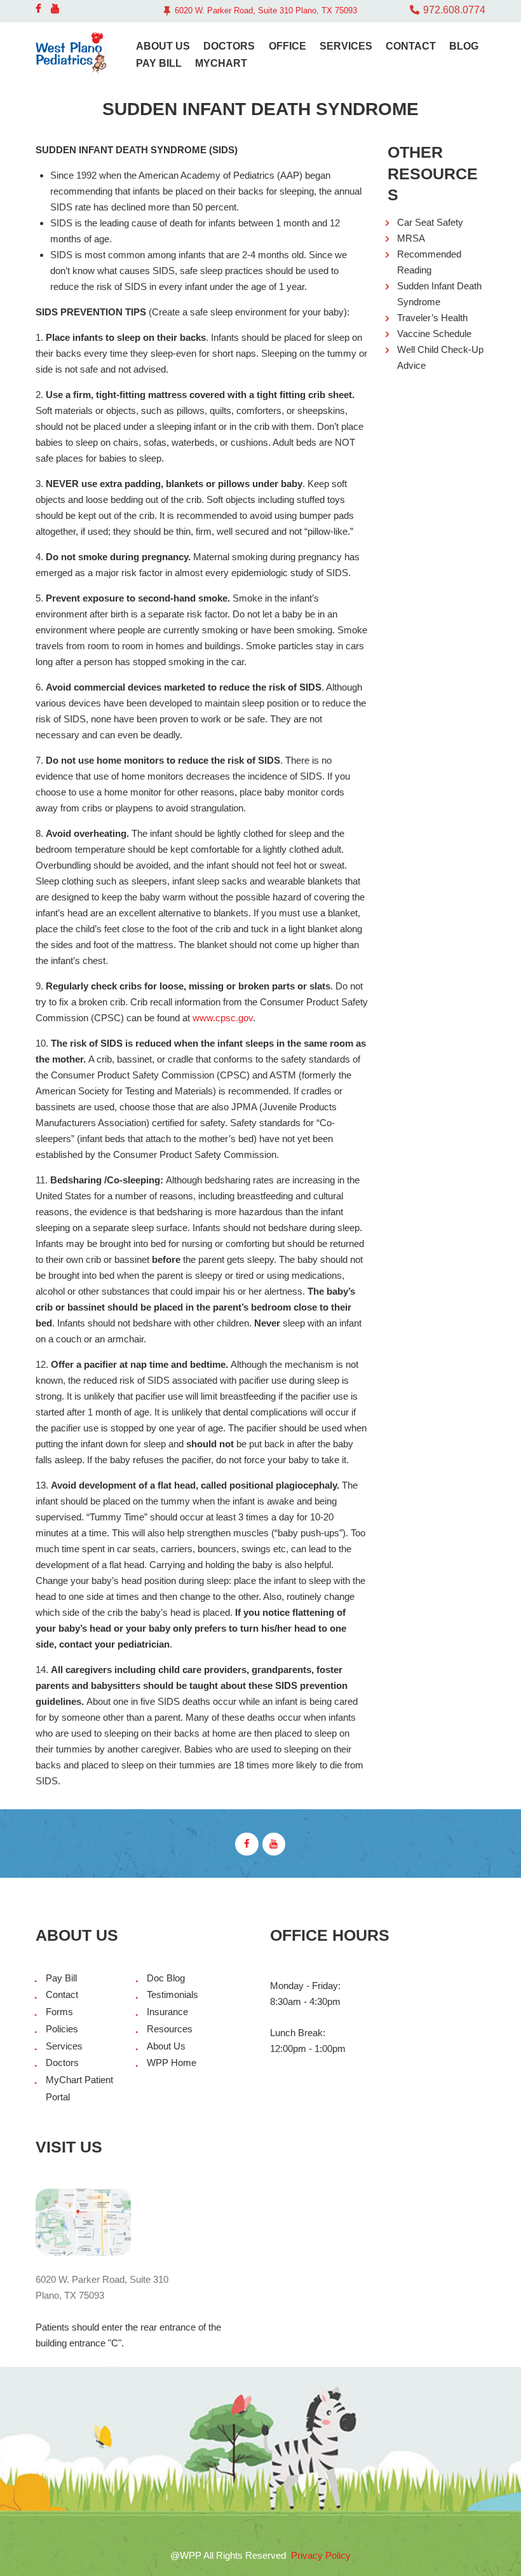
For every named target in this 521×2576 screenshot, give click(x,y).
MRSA (411, 238)
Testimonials (173, 1994)
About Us (166, 2046)
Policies (62, 2029)
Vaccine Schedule (434, 334)
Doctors (62, 2063)
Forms (59, 2012)
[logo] (73, 53)
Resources (170, 2029)
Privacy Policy (321, 2555)
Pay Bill (61, 1978)
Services (64, 2046)
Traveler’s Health (432, 318)
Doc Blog (166, 1978)
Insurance (167, 2012)
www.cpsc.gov (223, 1018)
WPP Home (172, 2063)
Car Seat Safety (430, 222)
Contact (62, 1994)
